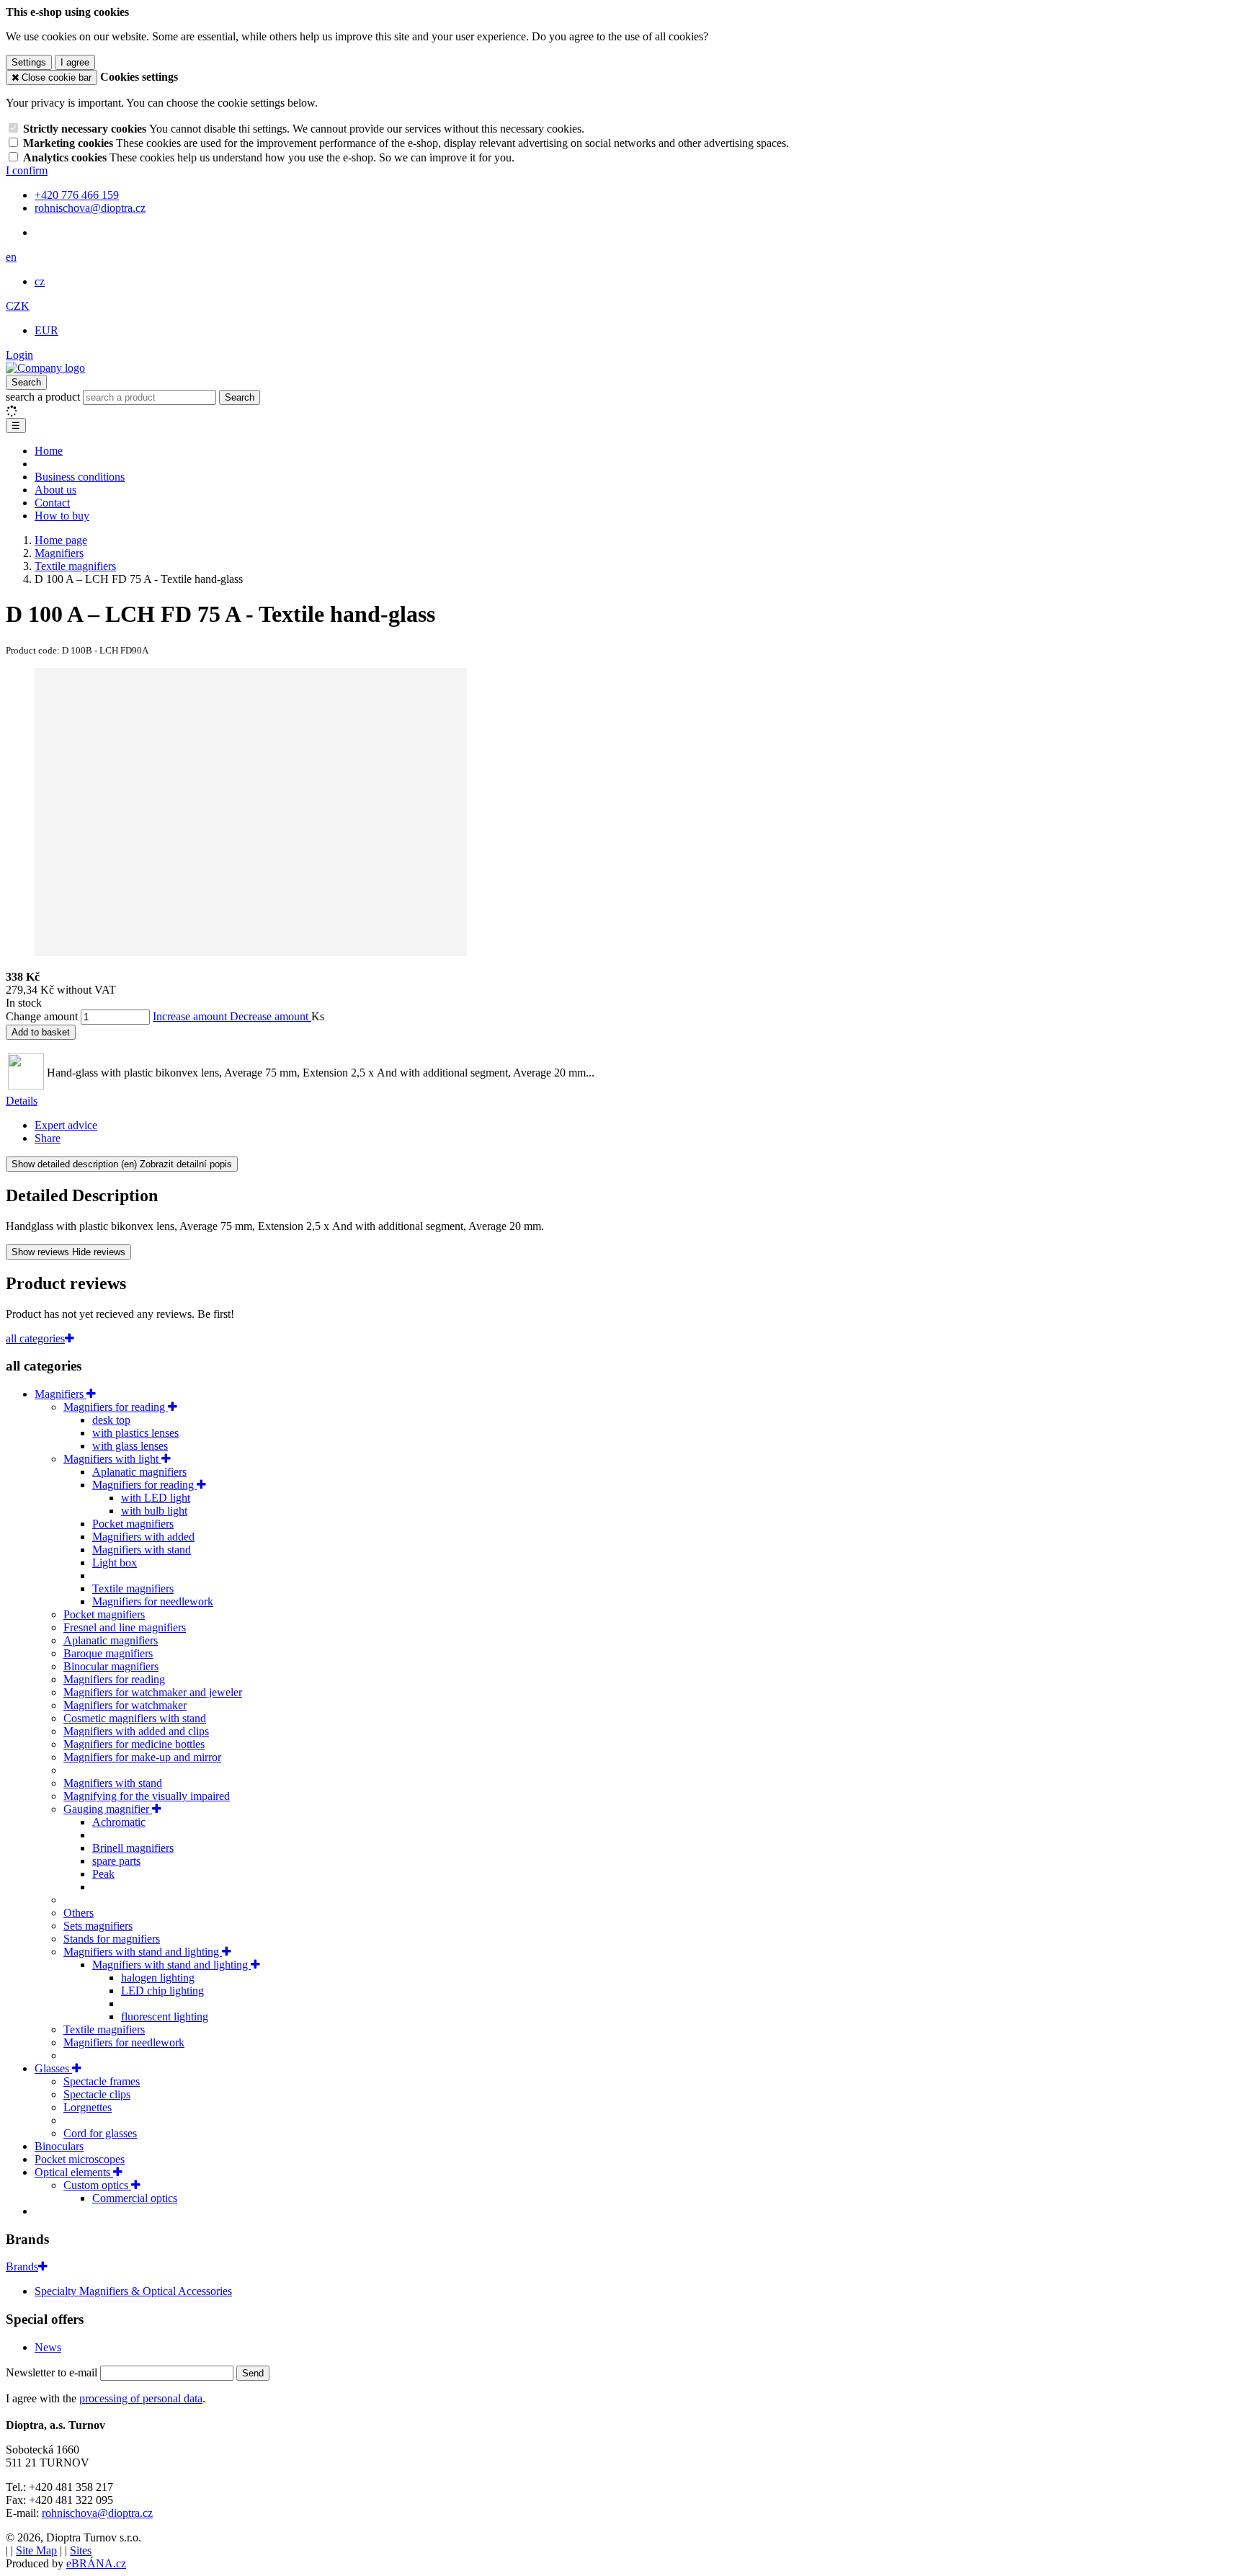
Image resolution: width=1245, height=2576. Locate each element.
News (48, 2347)
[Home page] (45, 368)
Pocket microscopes (80, 2159)
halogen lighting (158, 1978)
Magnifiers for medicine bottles (134, 1744)
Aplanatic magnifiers (139, 1472)
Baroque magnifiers (108, 1653)
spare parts (116, 1861)
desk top (111, 1420)
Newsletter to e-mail (53, 2372)
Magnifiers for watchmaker (125, 1705)
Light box (115, 1563)
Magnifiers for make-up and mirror (142, 1757)
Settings (29, 62)
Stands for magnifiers (112, 1939)
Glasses (53, 2068)
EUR (46, 330)
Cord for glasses (100, 2133)
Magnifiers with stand (142, 1550)
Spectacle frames (102, 2081)
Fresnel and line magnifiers (125, 1627)
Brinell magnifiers (133, 1848)
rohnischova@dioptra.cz (97, 2513)
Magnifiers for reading (116, 1407)
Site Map (36, 2550)
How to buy (62, 516)
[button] (11, 257)
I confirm (27, 170)
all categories (35, 1338)
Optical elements (74, 2172)
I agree (75, 62)
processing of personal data (141, 2398)
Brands (22, 2267)
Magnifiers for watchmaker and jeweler (153, 1692)
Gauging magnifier (108, 1809)
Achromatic (119, 1822)
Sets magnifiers (98, 1926)
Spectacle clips (97, 2094)
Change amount (42, 1016)
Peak (103, 1874)
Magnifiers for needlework (153, 1601)
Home (49, 451)
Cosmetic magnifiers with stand (135, 1718)
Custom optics (97, 2185)
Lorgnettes (88, 2107)
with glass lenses (130, 1446)
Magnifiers (61, 1394)
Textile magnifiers (133, 1588)
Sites (81, 2550)
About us (55, 490)
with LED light (156, 1498)
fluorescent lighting (165, 2016)
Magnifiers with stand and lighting (143, 1952)
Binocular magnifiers (111, 1666)
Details (22, 1101)
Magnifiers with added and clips (136, 1731)
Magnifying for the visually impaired (147, 1796)
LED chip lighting (162, 1991)
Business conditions (80, 477)
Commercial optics (135, 2198)
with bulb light (154, 1511)
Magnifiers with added (143, 1537)
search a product (44, 397)
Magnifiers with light (112, 1459)
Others (79, 1913)
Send (253, 2373)
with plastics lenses (135, 1433)
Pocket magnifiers (133, 1524)
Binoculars (59, 2146)
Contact (52, 503)
